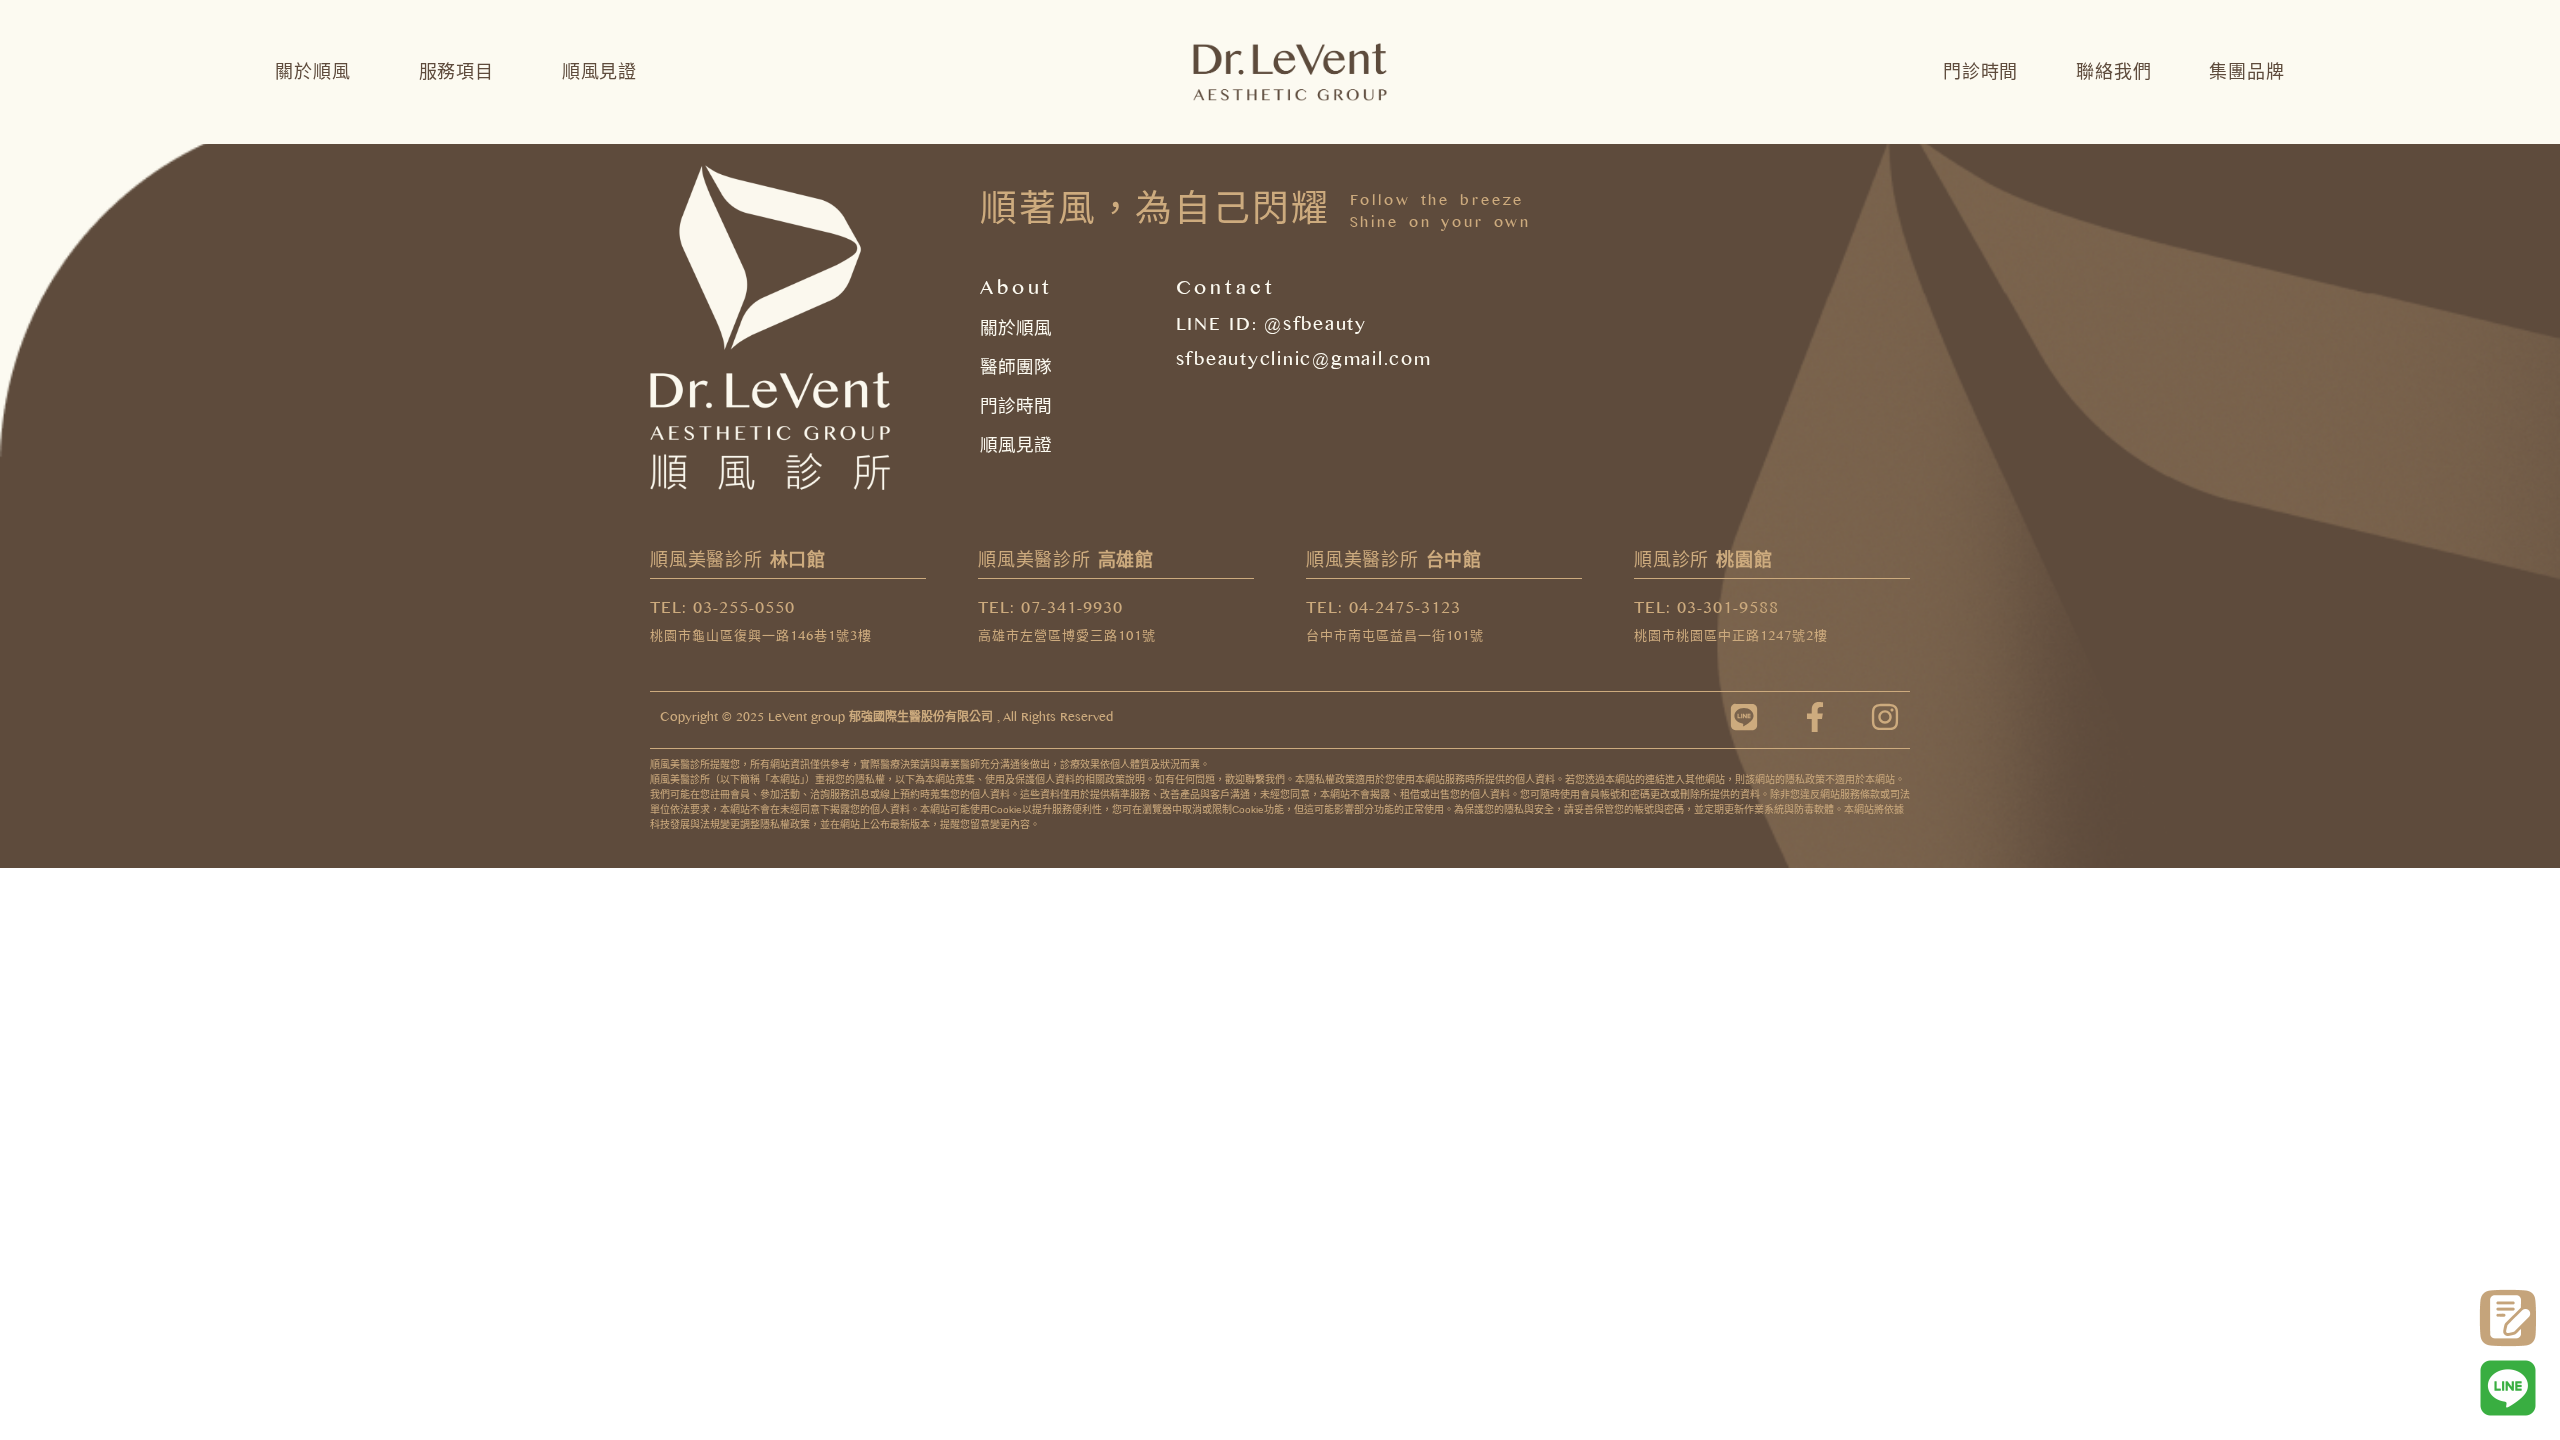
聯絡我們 (2113, 72)
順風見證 (599, 72)
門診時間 (1980, 72)
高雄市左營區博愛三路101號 (1067, 638)
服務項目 (456, 72)
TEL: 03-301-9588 (1706, 611)
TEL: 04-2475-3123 (1383, 611)
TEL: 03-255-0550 (722, 611)
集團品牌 (2246, 72)
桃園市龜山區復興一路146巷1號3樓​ (761, 638)
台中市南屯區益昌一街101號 (1395, 638)
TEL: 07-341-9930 (1050, 611)
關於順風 (312, 72)
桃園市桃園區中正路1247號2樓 (1731, 638)
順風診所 (1703, 560)
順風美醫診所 (738, 560)
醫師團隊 (1016, 367)
